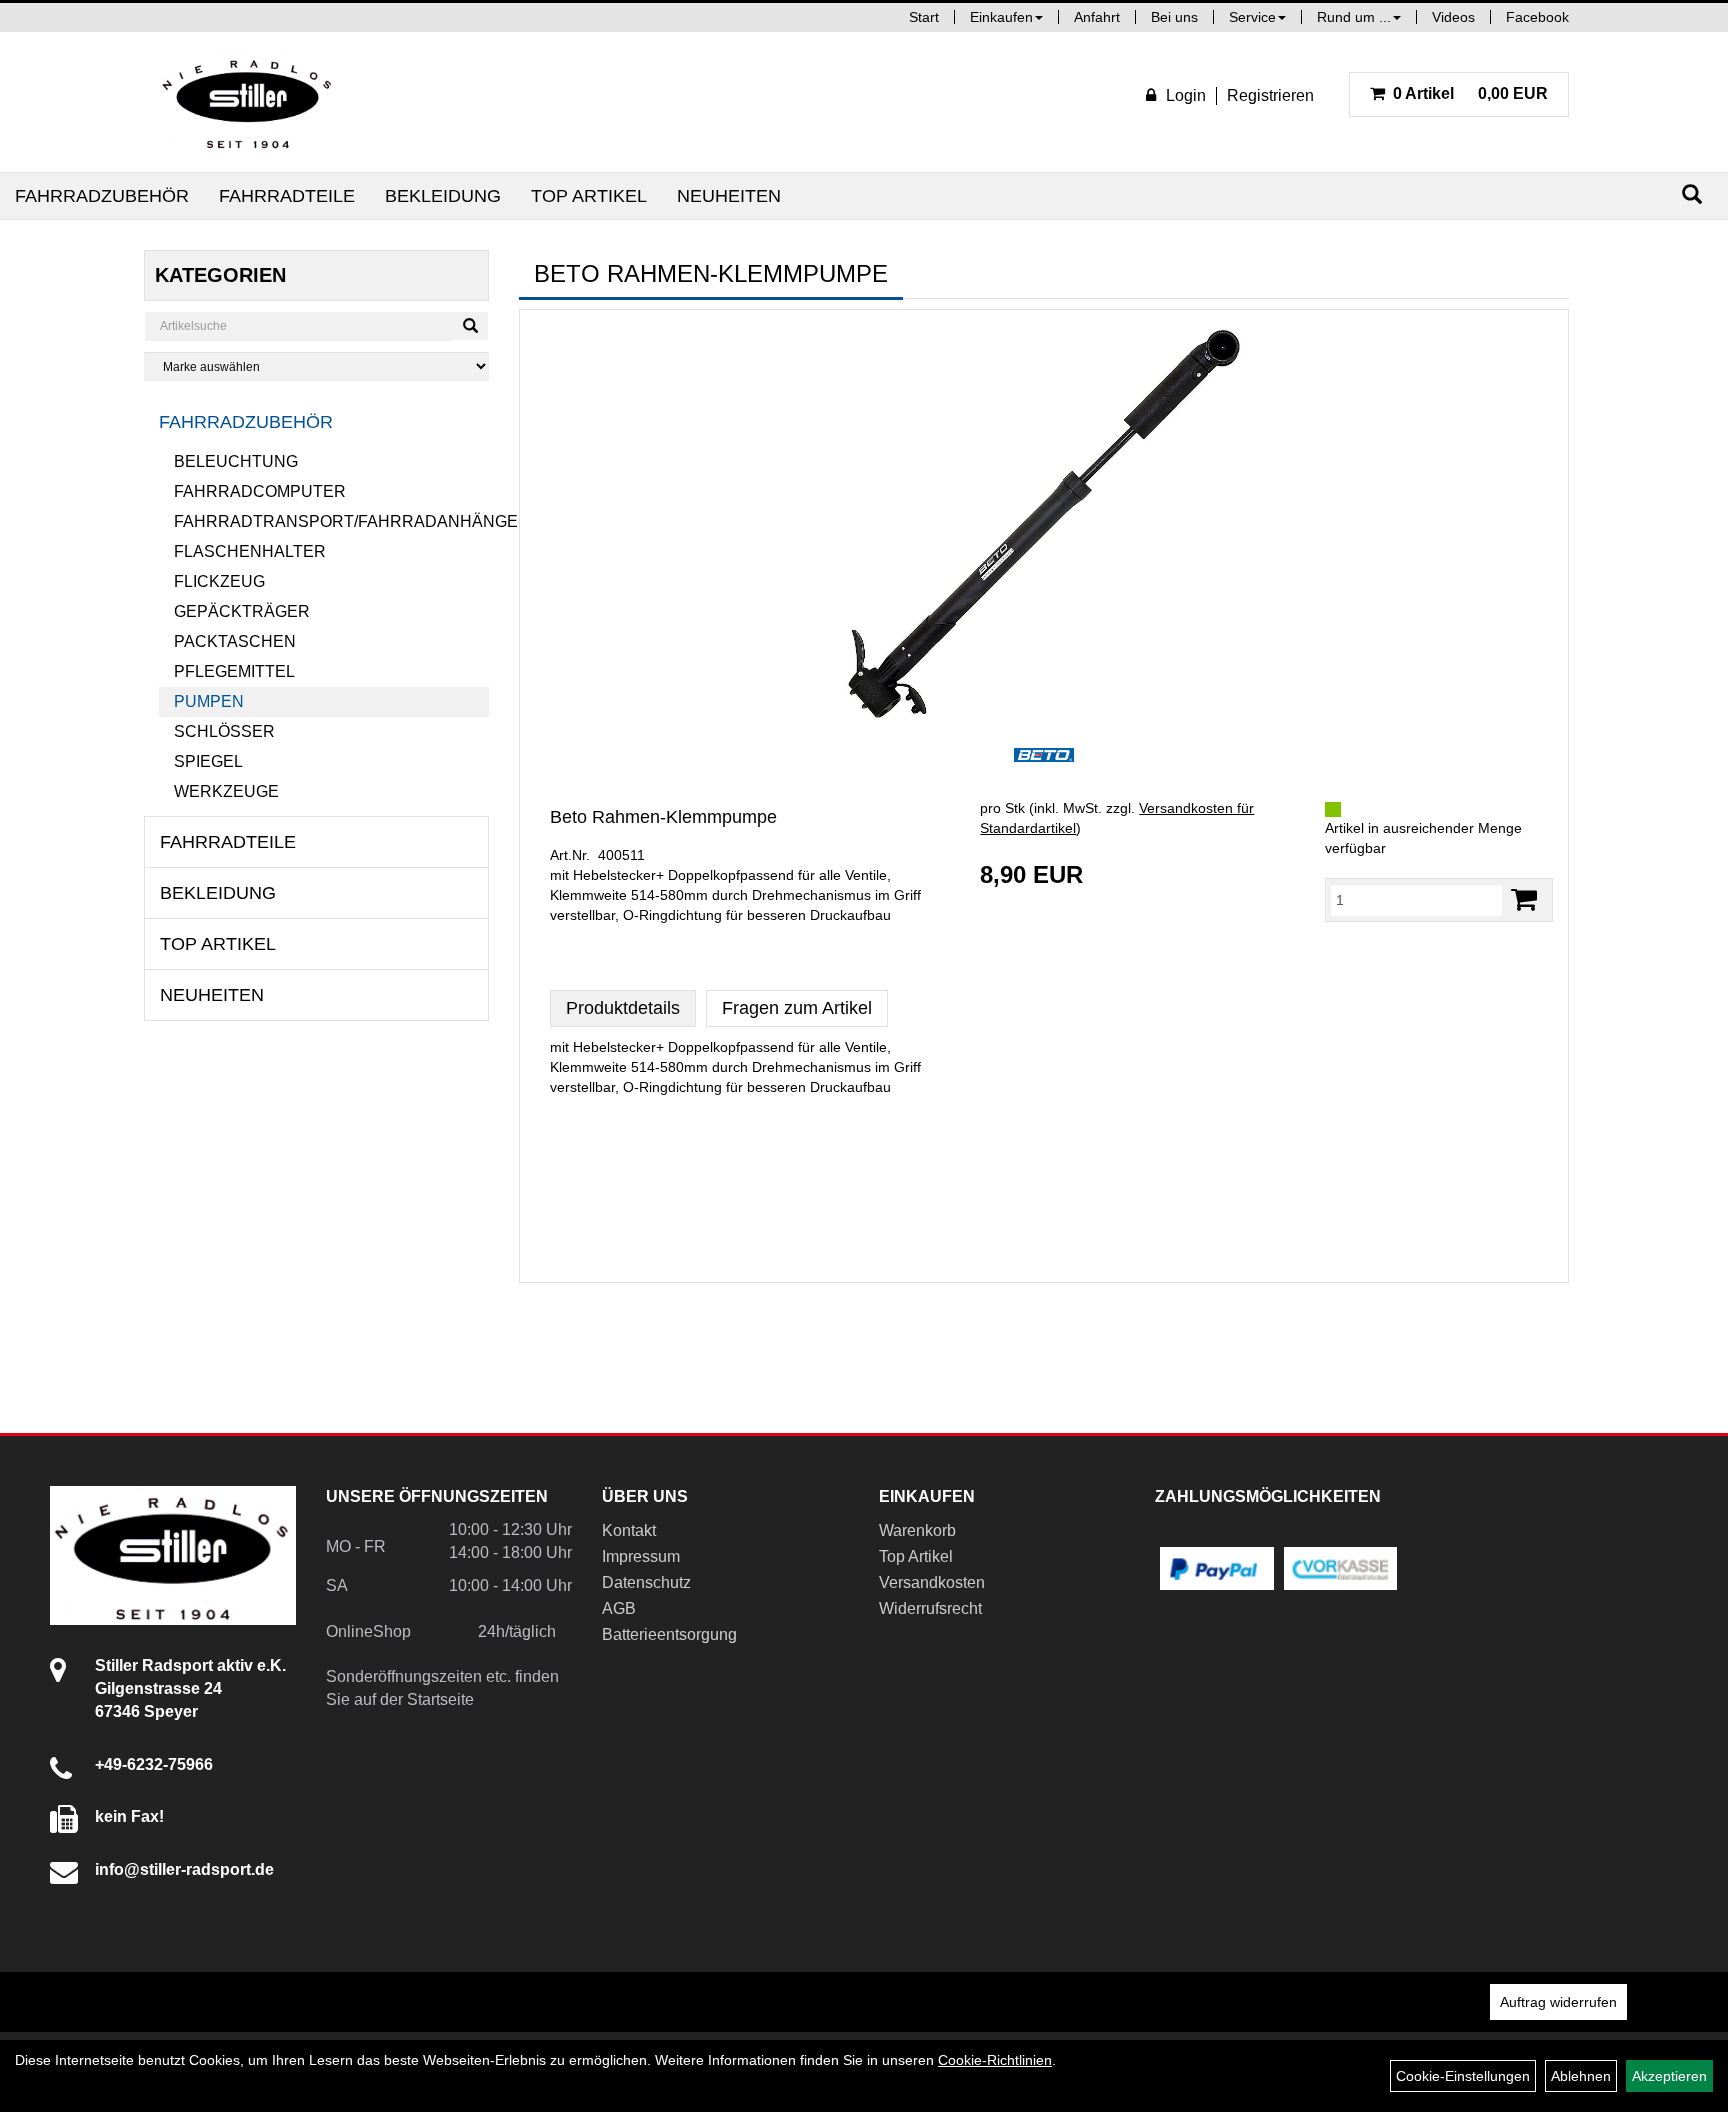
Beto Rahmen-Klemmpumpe (663, 817)
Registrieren (1270, 95)
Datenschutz (646, 1582)
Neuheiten (729, 196)
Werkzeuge (226, 791)
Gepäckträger (242, 611)
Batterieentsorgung (669, 1634)
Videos (1453, 17)
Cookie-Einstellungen (1463, 2076)
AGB (619, 1608)
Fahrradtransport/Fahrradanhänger (331, 521)
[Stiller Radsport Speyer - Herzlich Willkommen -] (248, 102)
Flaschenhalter (250, 551)
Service (1252, 17)
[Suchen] (1692, 194)
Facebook (1537, 17)
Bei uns (1174, 17)
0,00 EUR (1470, 93)
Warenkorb (917, 1530)
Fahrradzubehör (102, 196)
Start (924, 17)
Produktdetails (623, 1008)
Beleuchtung (236, 461)
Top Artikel (589, 196)
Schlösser (224, 731)
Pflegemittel (234, 671)
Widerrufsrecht (930, 1608)
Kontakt (629, 1530)
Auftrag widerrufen (1558, 2002)
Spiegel (208, 761)
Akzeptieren (1669, 2076)
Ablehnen (1581, 2076)
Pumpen (209, 701)
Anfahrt (1097, 17)
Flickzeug (219, 581)
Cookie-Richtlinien (995, 2060)
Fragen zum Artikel (797, 1008)
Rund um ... (1354, 17)
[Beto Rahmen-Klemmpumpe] (1044, 524)
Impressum (641, 1556)
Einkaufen (1001, 17)
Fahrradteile (287, 196)
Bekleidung (443, 196)
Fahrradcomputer (260, 491)
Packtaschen (235, 641)
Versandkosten (932, 1582)
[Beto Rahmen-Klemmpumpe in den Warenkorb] (1524, 899)
